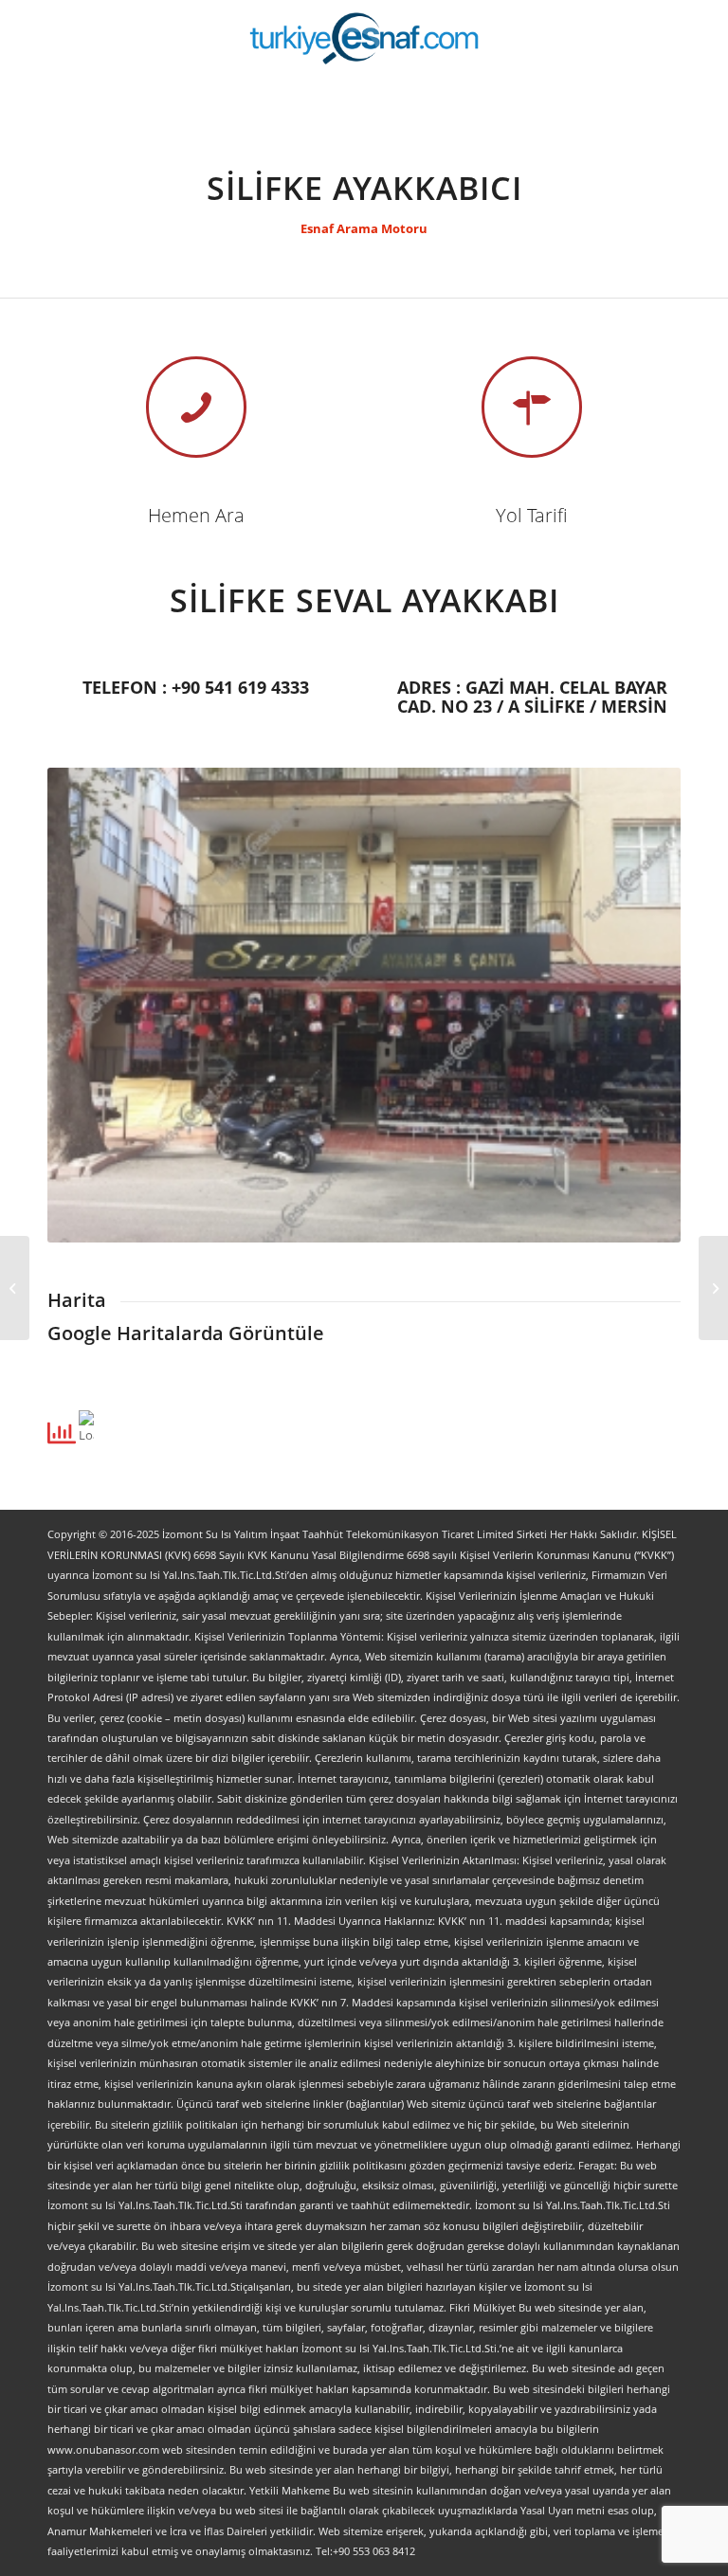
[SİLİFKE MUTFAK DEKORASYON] (15, 1288)
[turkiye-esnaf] (364, 38)
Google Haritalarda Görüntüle (186, 1333)
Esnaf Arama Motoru (364, 228)
